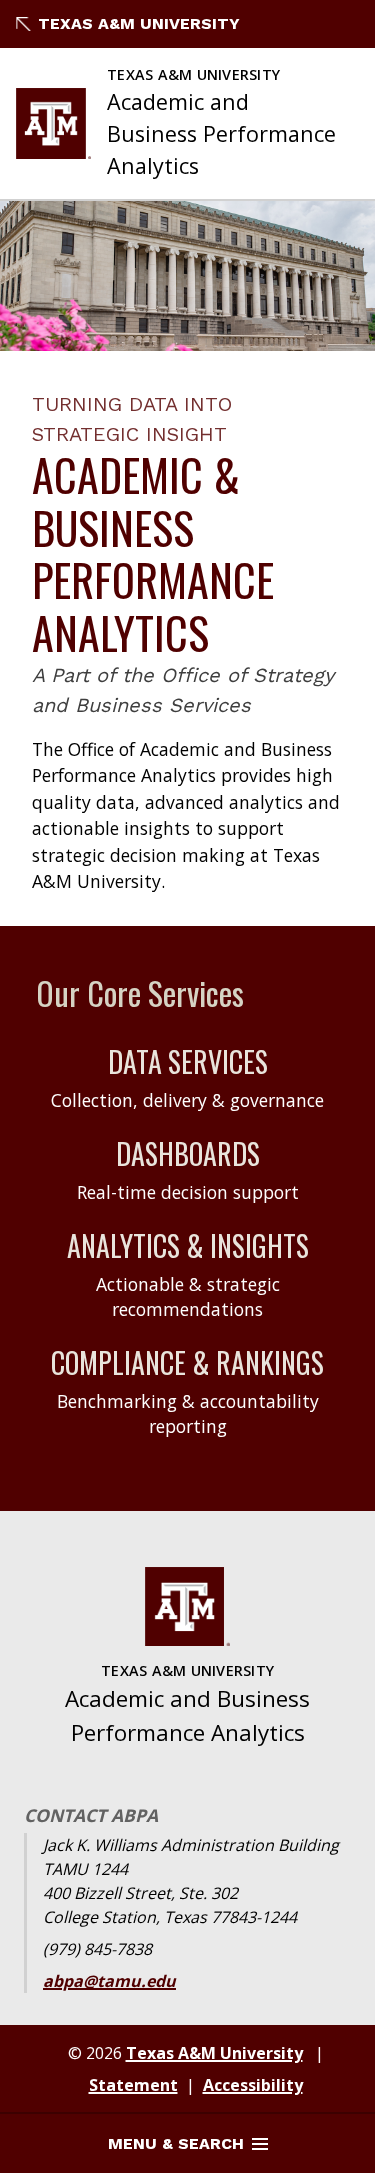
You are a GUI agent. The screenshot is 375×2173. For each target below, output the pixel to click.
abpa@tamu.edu (109, 1981)
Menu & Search (176, 2143)
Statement (133, 2085)
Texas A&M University (139, 23)
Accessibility (253, 2085)
